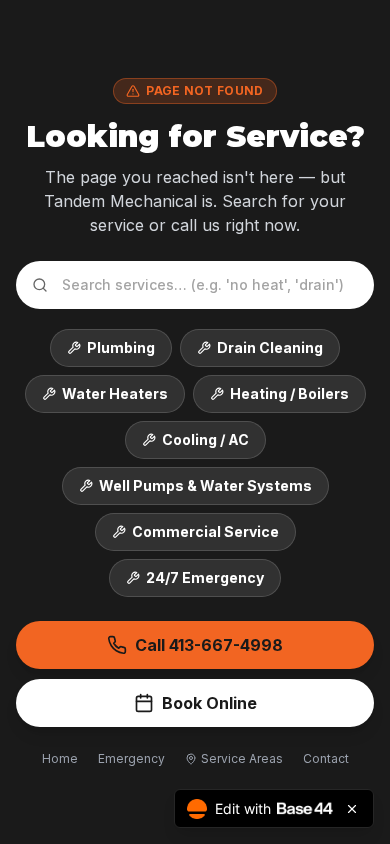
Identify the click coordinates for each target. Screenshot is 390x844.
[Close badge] (352, 809)
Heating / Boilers (289, 393)
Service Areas (242, 758)
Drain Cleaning (270, 347)
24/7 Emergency (205, 577)
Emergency (131, 758)
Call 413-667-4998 (209, 645)
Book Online (209, 703)
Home (60, 758)
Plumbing (121, 347)
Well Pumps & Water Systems (205, 485)
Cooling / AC (205, 439)
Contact (326, 758)
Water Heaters (115, 393)
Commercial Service (205, 531)
